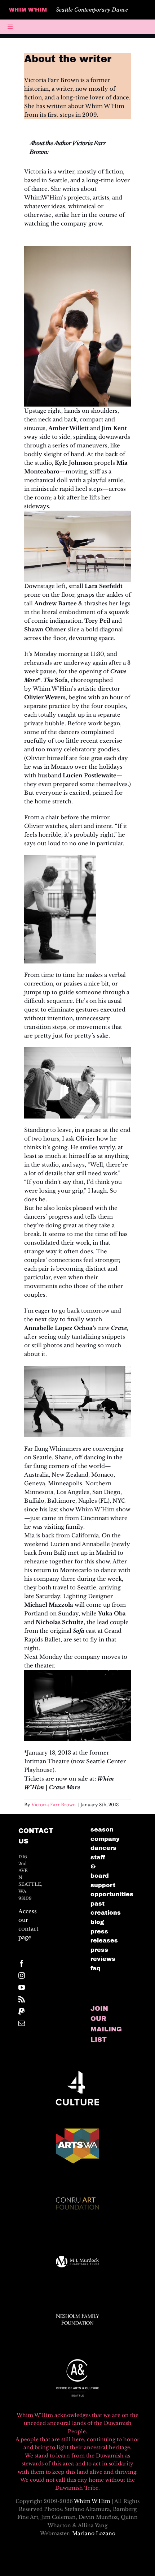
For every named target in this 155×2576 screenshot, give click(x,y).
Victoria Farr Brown (54, 1805)
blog (97, 1922)
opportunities (112, 1894)
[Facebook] (22, 1963)
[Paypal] (22, 2011)
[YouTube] (22, 1987)
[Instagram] (22, 1975)
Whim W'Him (92, 2501)
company (105, 1839)
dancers (103, 1848)
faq (96, 1968)
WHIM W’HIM (28, 10)
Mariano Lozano (94, 2533)
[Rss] (22, 1999)
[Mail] (22, 2023)
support (103, 1885)
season (102, 1830)
